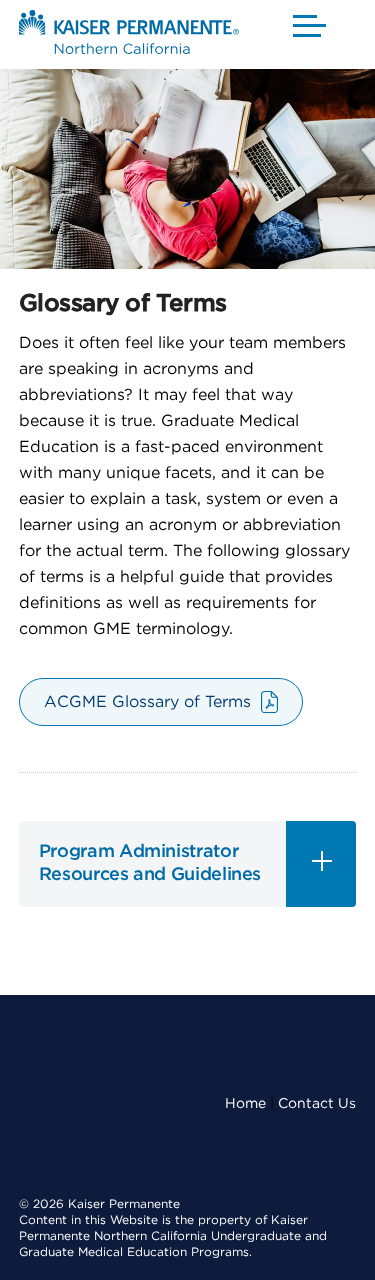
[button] (310, 25)
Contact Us (317, 1104)
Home (245, 1104)
